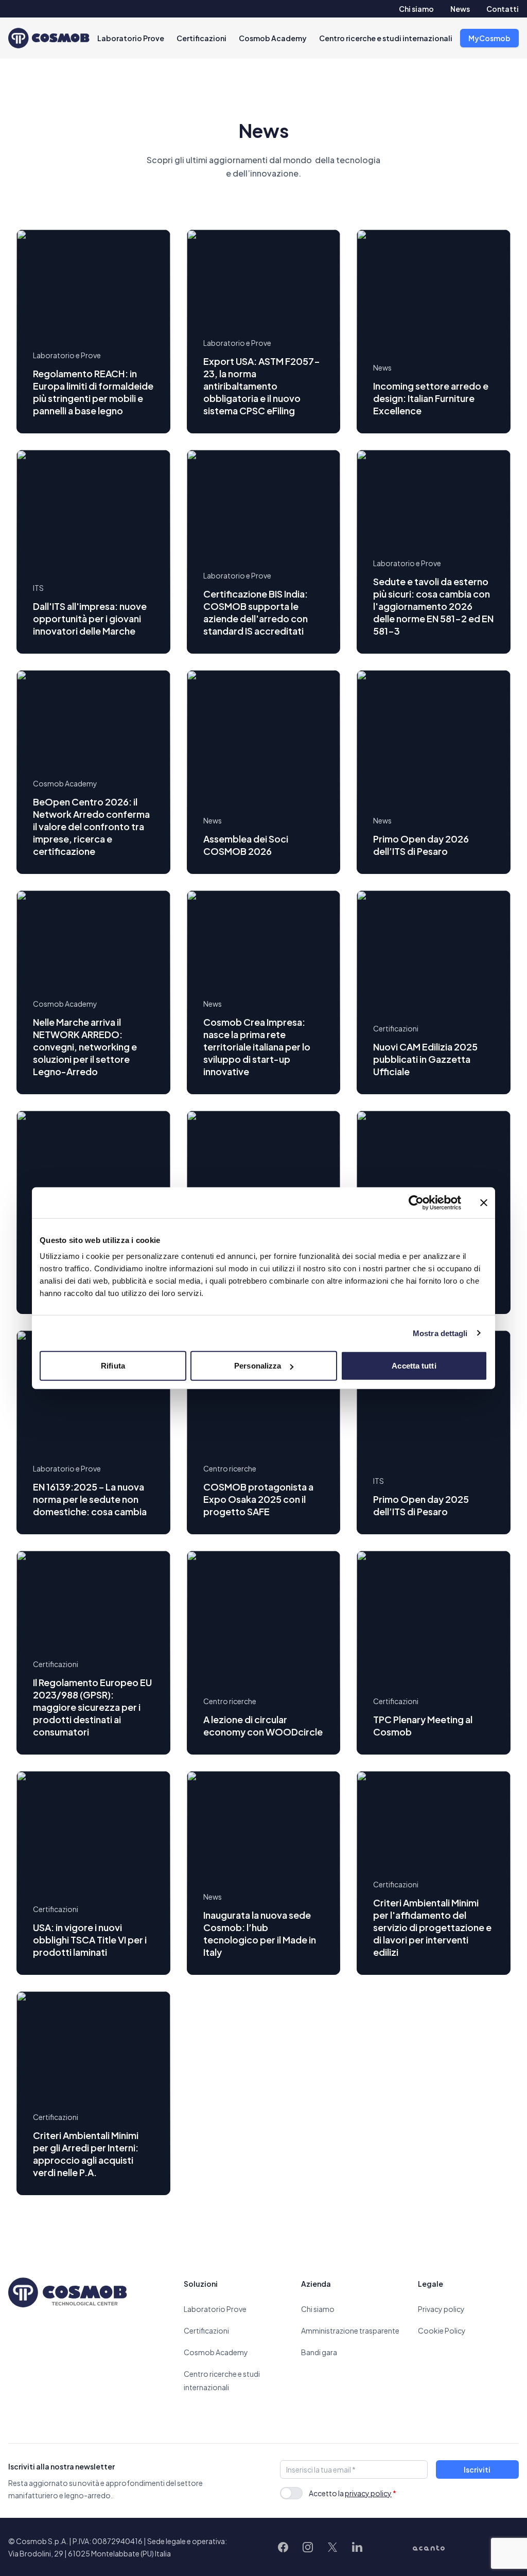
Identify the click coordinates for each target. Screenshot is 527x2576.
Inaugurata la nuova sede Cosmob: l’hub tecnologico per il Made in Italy (260, 1933)
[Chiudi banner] (484, 1202)
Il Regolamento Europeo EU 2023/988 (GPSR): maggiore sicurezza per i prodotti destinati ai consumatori (92, 1707)
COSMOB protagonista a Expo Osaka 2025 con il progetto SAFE (258, 1499)
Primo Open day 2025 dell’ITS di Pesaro (421, 1505)
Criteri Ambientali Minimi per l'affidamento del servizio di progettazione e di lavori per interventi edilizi (432, 1927)
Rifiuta (113, 1366)
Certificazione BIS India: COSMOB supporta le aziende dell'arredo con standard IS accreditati (256, 612)
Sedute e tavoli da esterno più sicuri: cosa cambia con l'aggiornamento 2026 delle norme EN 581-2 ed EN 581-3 (433, 606)
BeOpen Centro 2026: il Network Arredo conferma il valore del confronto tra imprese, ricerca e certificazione (91, 826)
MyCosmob (489, 38)
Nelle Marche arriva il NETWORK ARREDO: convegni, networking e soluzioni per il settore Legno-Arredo (85, 1047)
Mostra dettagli (440, 1333)
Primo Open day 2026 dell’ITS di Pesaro (421, 845)
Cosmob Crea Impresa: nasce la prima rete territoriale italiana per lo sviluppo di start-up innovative (257, 1047)
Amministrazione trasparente (350, 2330)
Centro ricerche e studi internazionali (386, 38)
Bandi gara (319, 2352)
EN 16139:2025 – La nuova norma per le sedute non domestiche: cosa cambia (90, 1499)
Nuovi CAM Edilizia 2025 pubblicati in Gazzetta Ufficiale (425, 1059)
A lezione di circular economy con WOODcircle (263, 1725)
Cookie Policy (442, 2330)
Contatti (503, 9)
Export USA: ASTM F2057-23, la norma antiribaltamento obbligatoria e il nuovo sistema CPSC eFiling (262, 386)
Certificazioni (201, 38)
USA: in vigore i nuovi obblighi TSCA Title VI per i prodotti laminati (90, 1940)
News (460, 9)
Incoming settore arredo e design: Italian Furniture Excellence (431, 398)
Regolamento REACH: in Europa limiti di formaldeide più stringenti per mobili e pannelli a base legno (93, 392)
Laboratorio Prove (131, 38)
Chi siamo (416, 9)
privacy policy (368, 2493)
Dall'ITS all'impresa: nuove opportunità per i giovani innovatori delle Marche (90, 618)
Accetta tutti (414, 1366)
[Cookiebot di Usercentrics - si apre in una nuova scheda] (416, 1202)
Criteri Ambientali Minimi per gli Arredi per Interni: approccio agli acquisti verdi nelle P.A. (86, 2154)
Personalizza (258, 1366)
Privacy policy (441, 2309)
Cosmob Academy (273, 38)
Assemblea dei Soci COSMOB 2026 (246, 845)
